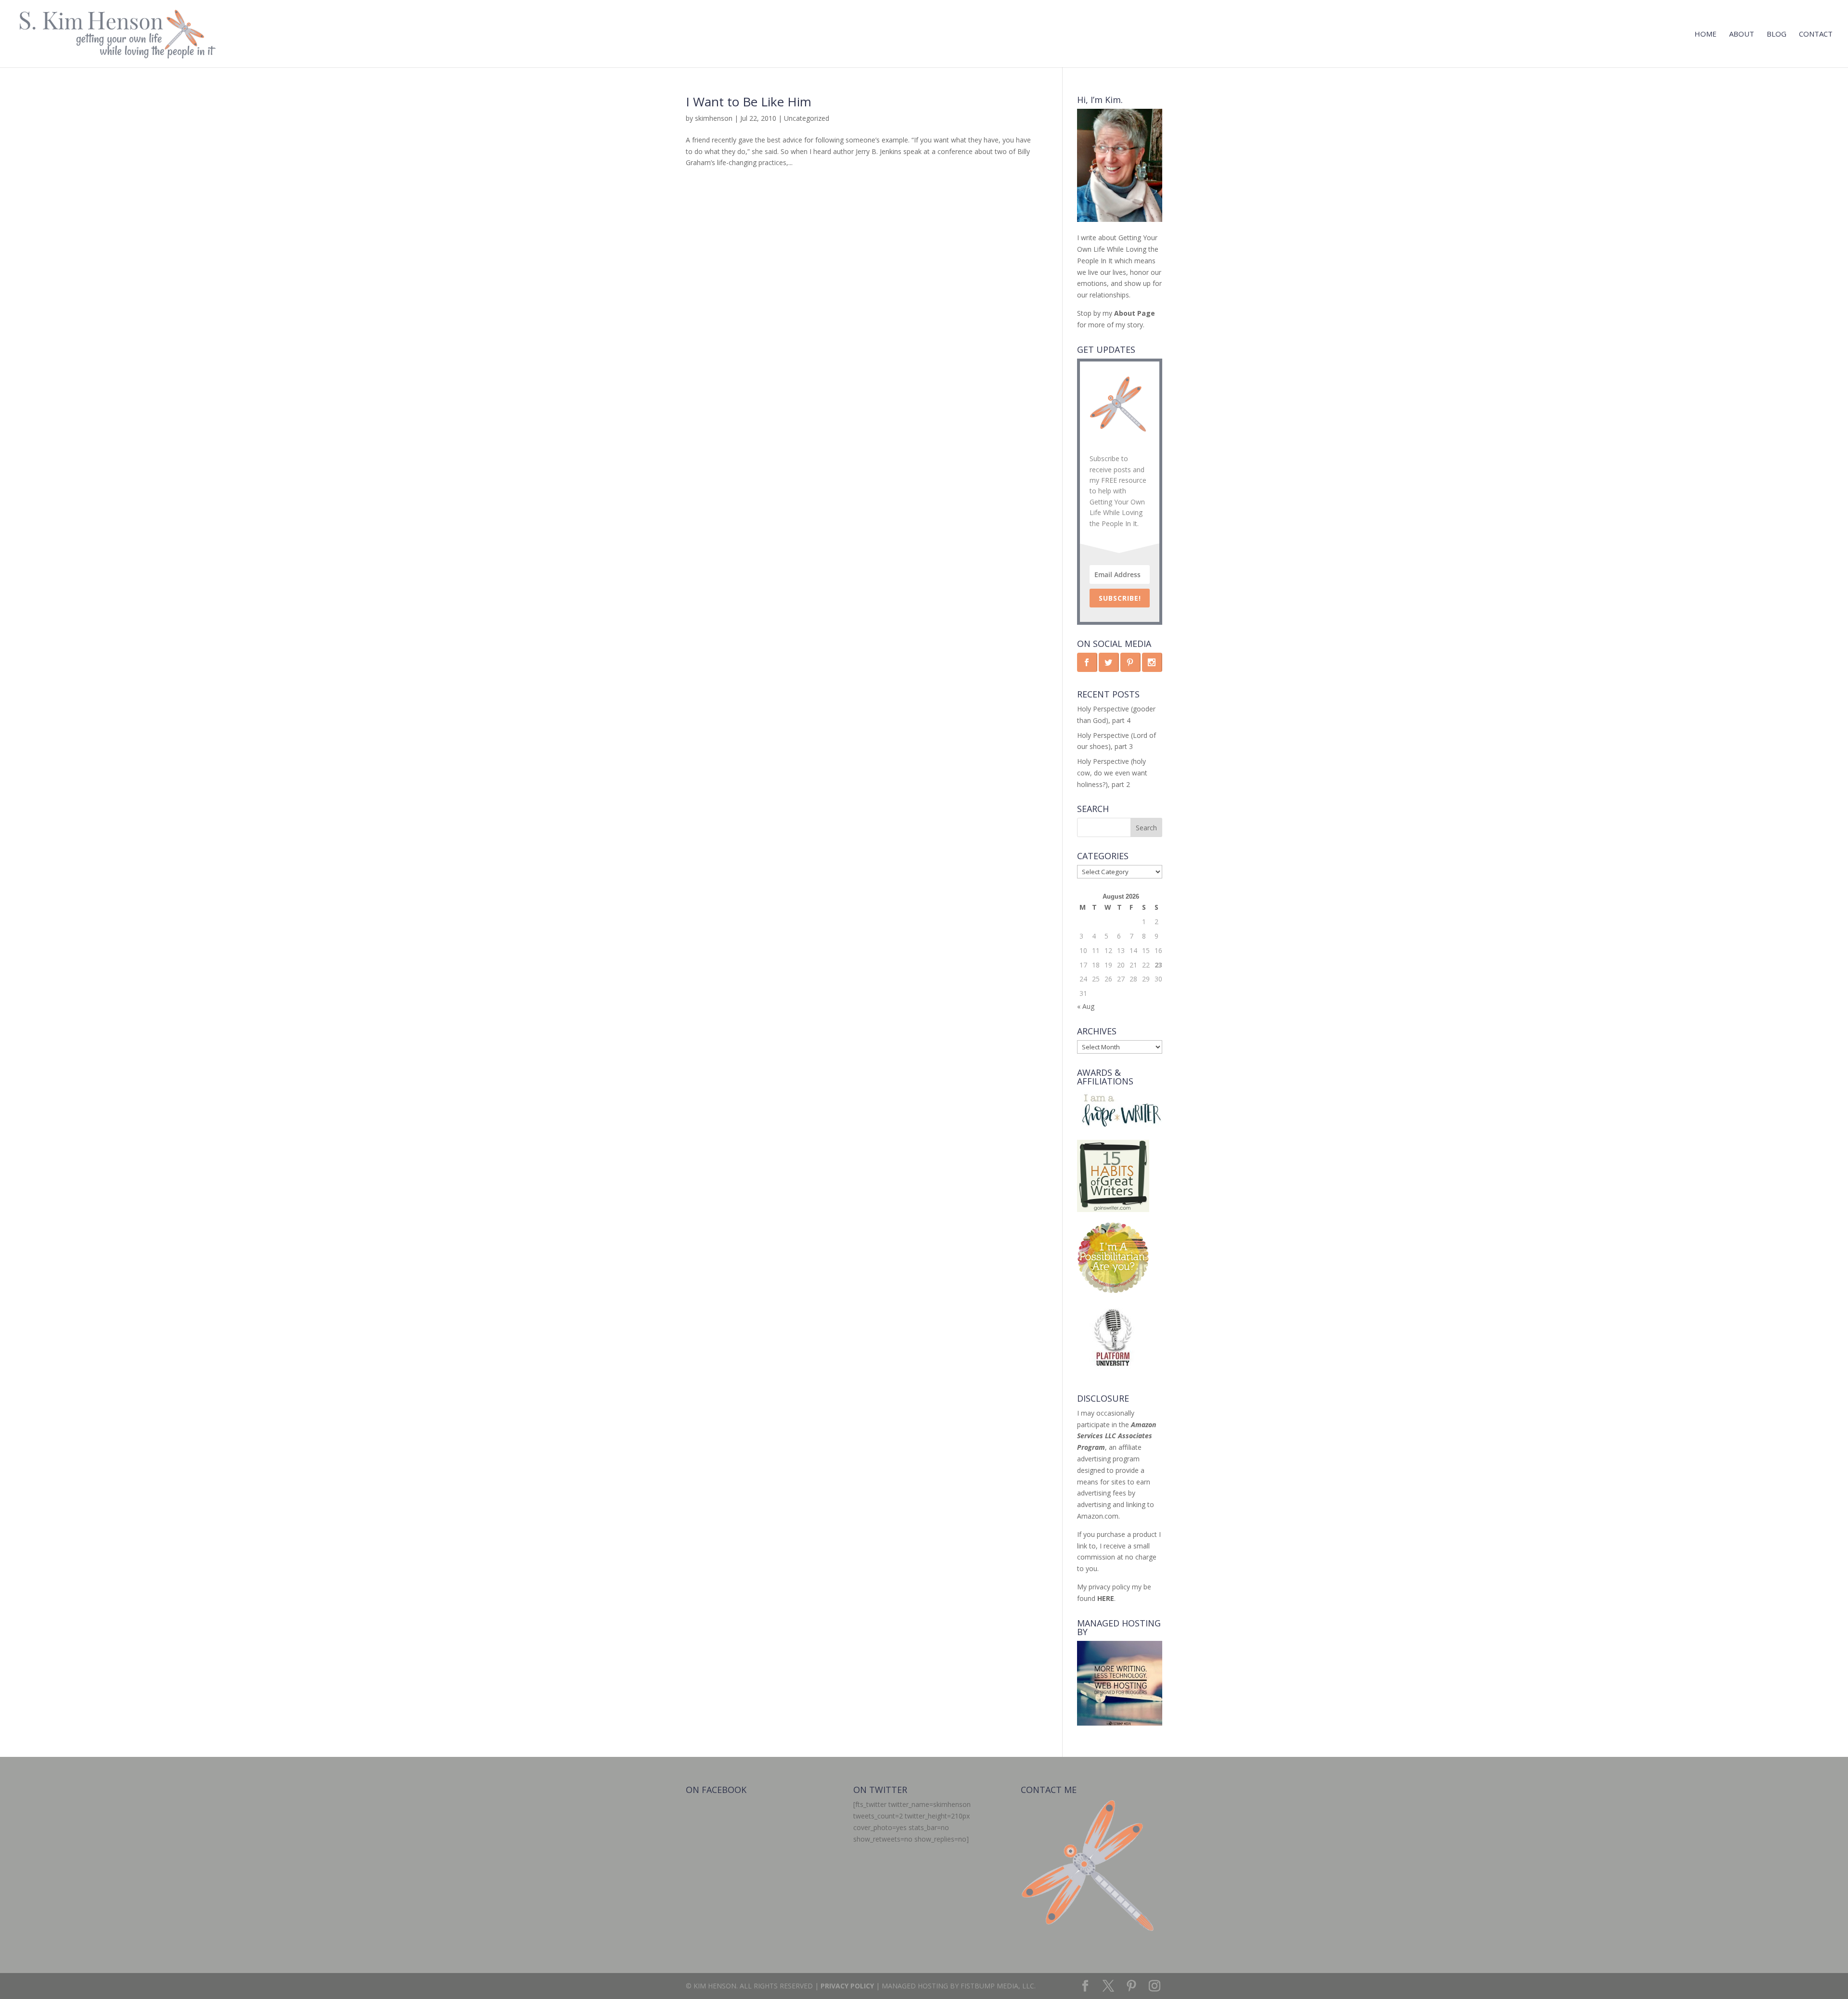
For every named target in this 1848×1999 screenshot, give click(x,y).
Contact (1816, 34)
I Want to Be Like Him (749, 102)
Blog (1777, 34)
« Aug (1086, 1006)
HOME (1706, 34)
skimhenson (714, 118)
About (1742, 34)
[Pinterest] (1131, 1986)
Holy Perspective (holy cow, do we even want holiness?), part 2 (1112, 773)
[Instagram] (1155, 1986)
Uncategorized (807, 118)
